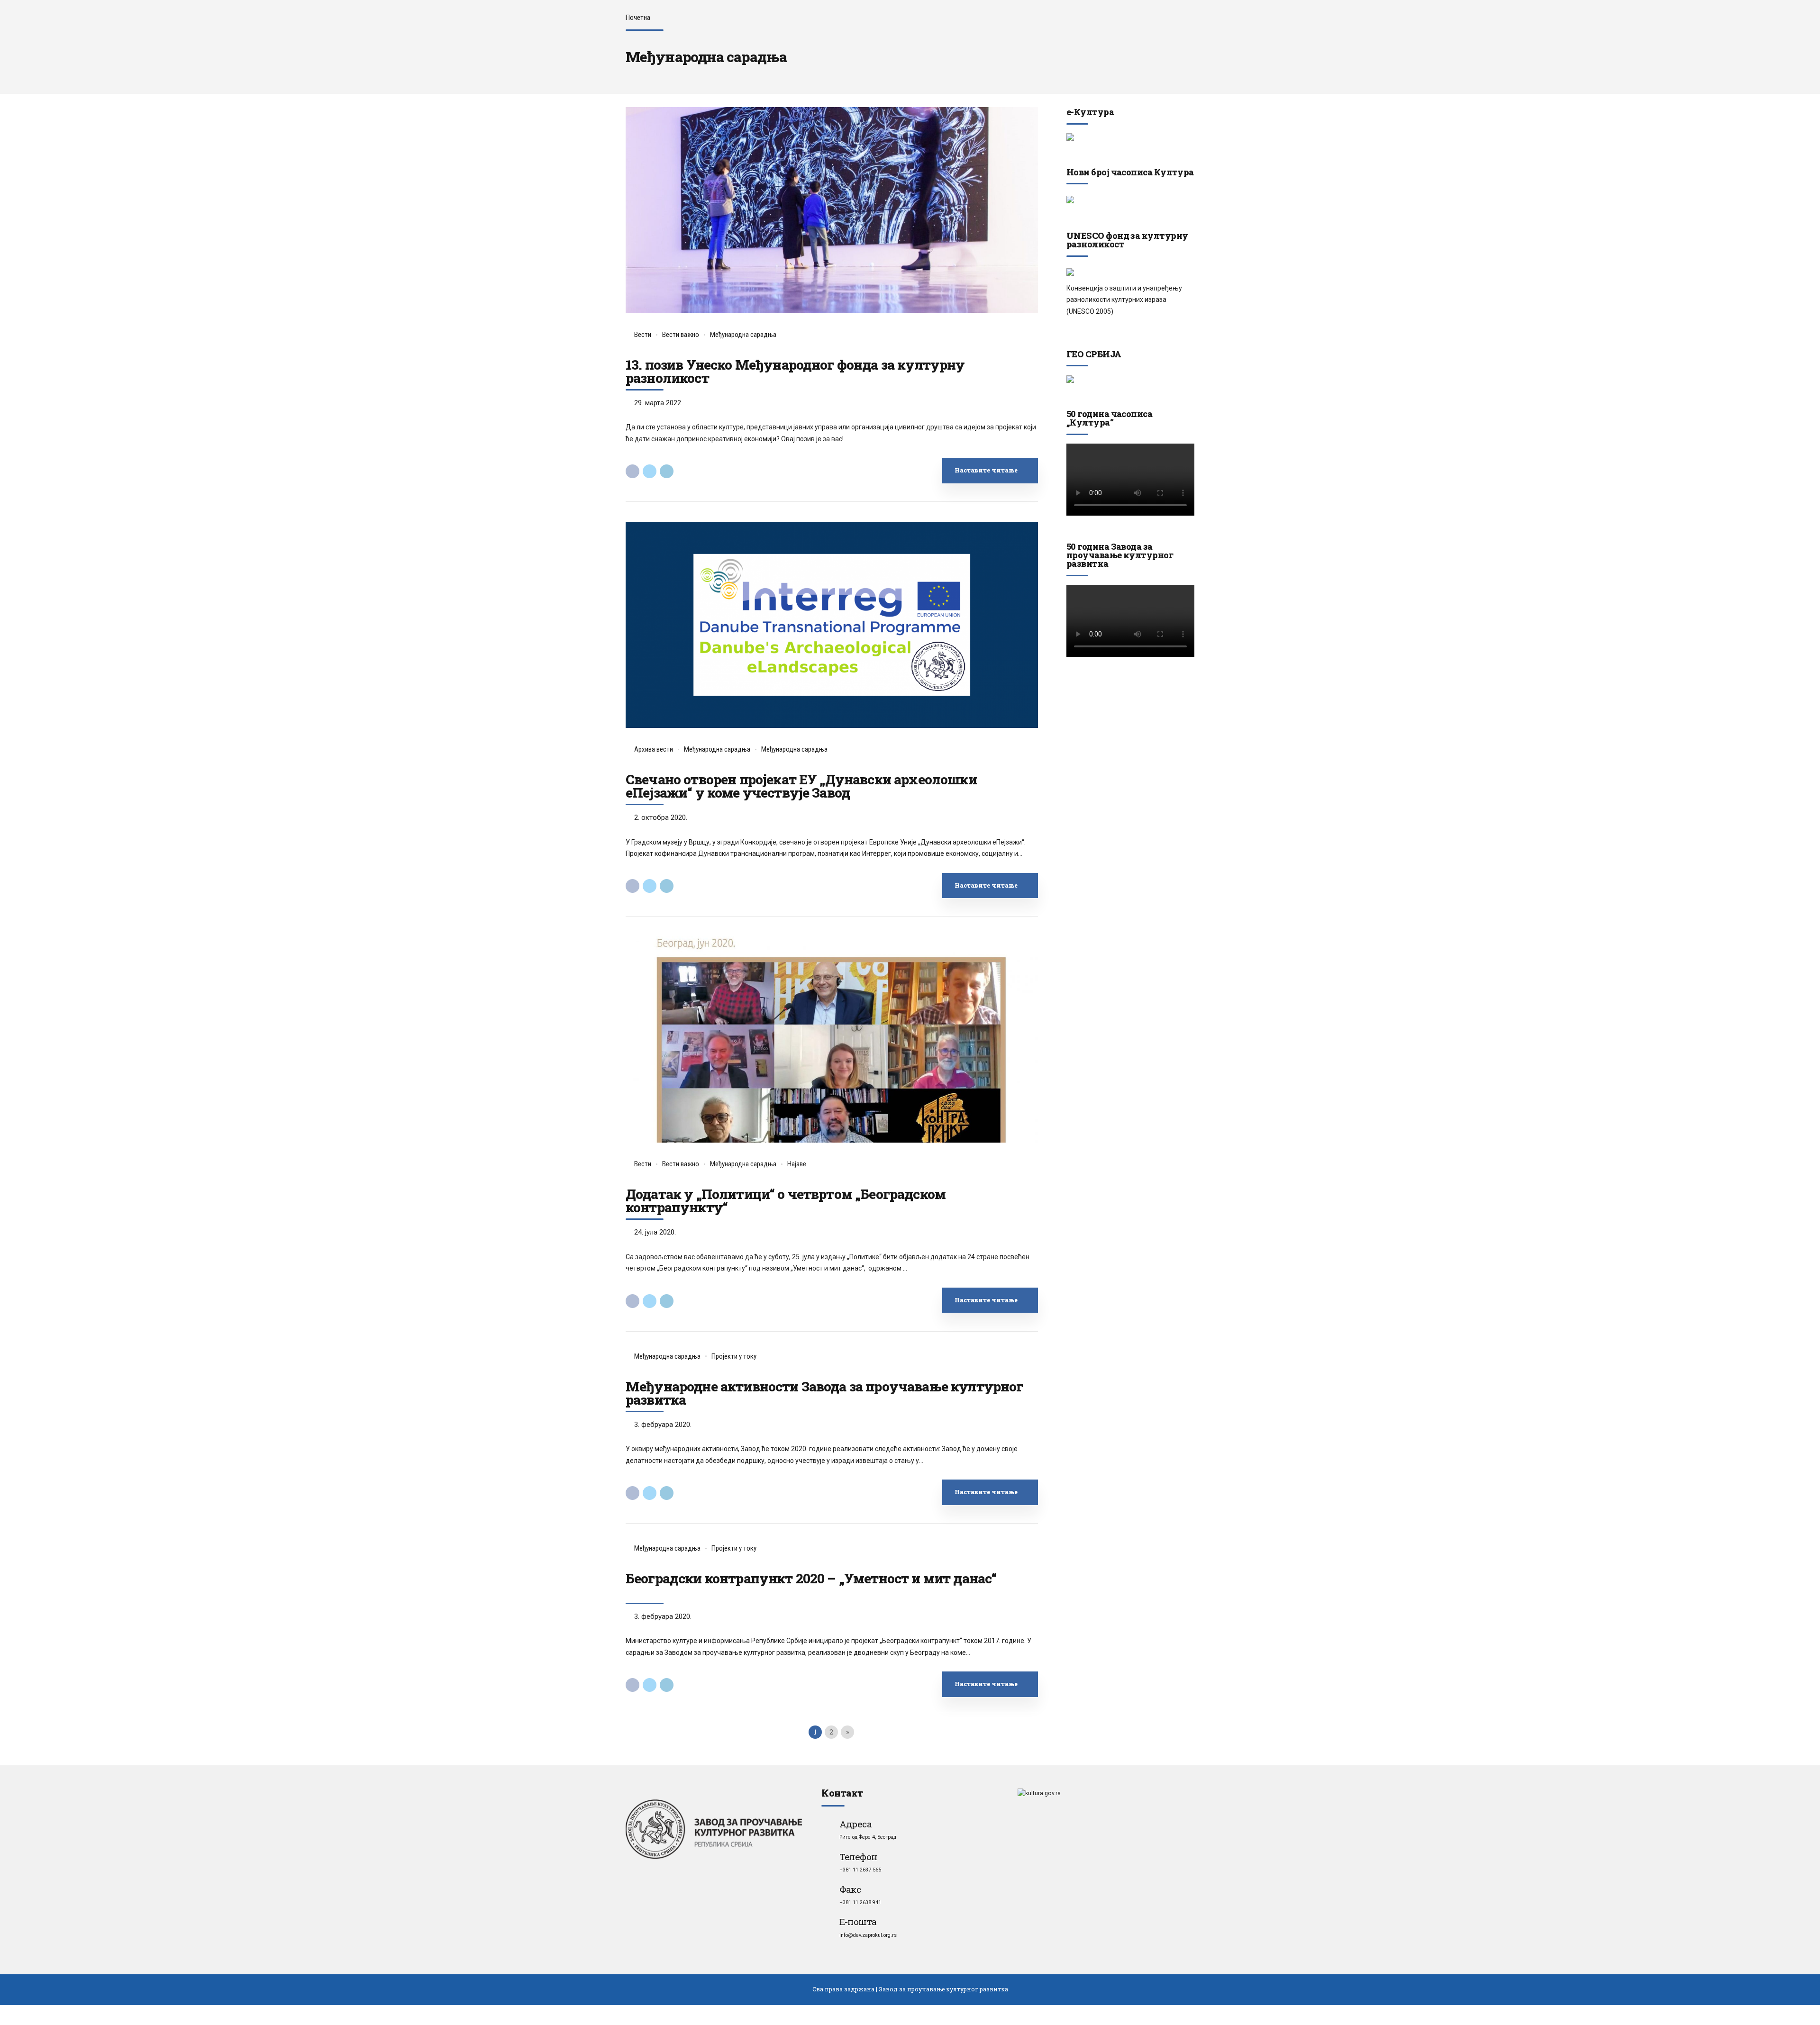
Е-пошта (858, 1921)
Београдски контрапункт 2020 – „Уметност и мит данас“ (811, 1578)
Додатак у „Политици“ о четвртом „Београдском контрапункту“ (786, 1201)
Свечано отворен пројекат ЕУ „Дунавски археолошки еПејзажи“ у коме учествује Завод (801, 786)
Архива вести (654, 749)
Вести (643, 335)
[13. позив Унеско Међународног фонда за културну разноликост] (832, 210)
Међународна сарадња (743, 335)
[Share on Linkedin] (667, 471)
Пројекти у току (734, 1356)
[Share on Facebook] (632, 471)
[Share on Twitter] (650, 471)
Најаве (797, 1164)
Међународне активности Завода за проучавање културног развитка (824, 1393)
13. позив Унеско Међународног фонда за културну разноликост (795, 371)
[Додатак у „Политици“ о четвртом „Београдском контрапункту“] (832, 1040)
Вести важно (681, 335)
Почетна (638, 18)
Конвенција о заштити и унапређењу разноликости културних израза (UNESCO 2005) (1124, 300)
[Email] (827, 1921)
